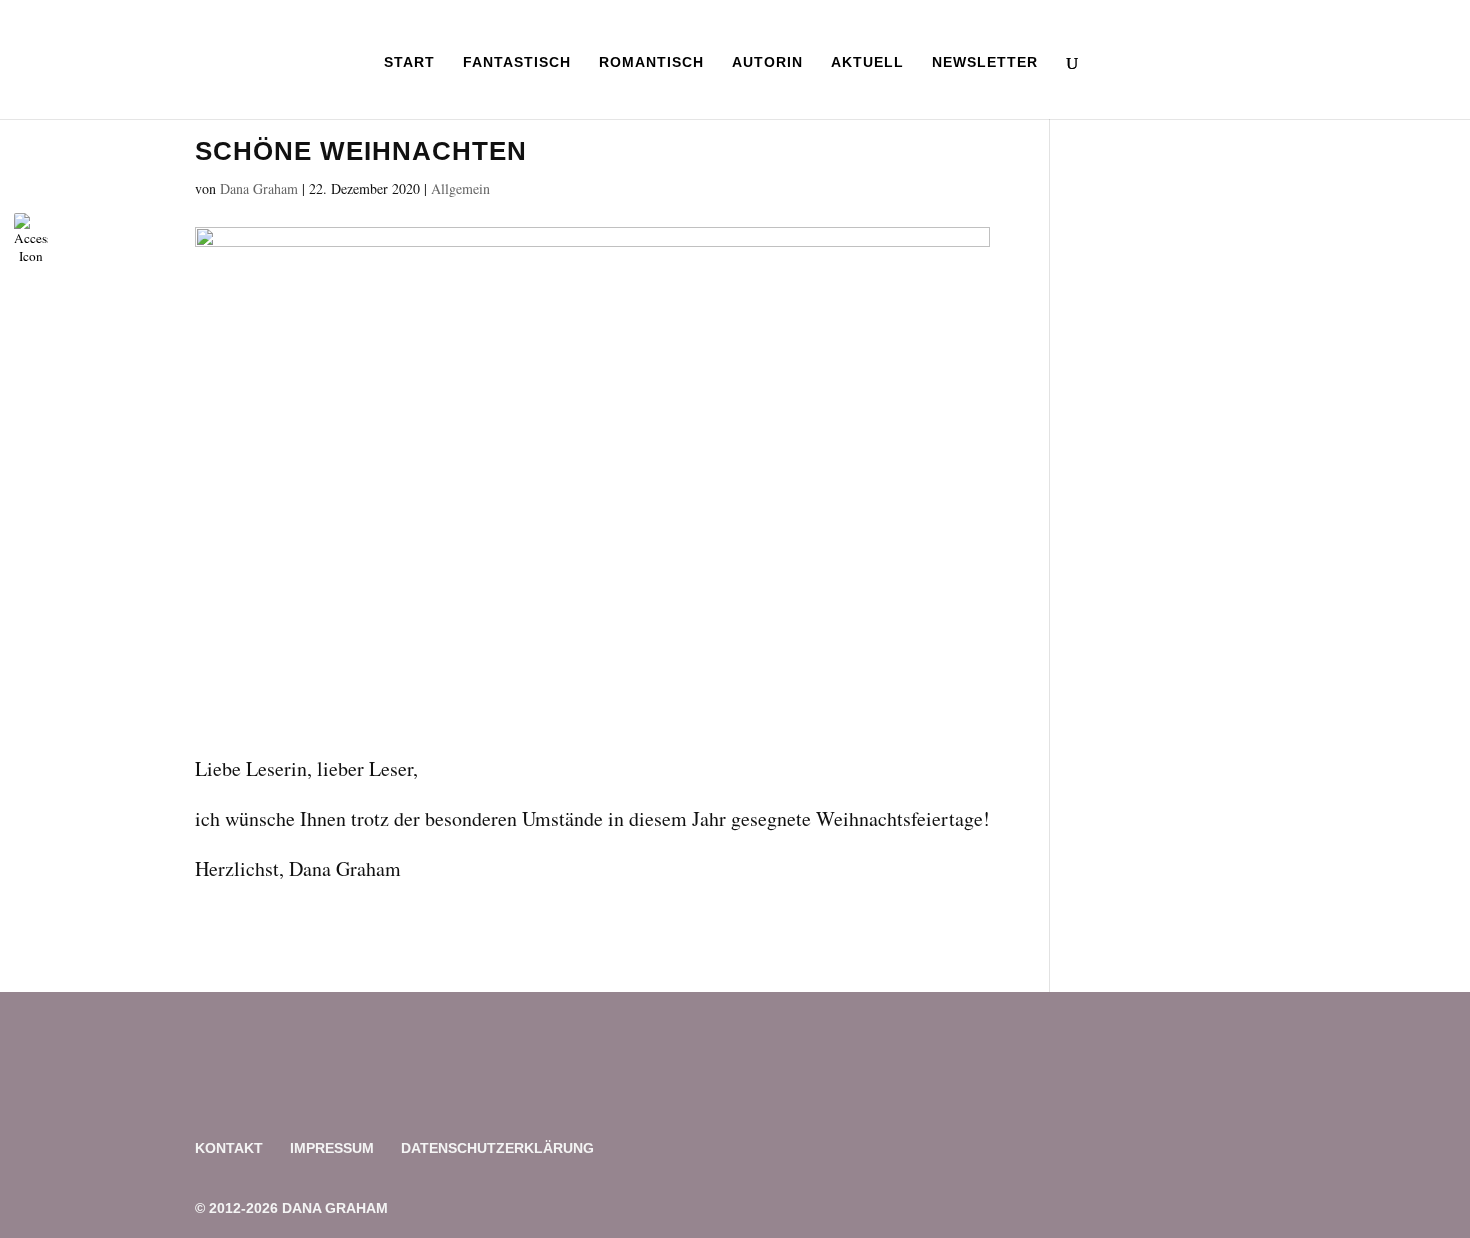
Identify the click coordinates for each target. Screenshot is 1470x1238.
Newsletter (985, 62)
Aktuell (867, 62)
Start (409, 62)
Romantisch (651, 62)
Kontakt (229, 1148)
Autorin (767, 62)
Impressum (332, 1148)
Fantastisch (517, 62)
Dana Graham (259, 188)
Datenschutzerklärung (497, 1148)
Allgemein (460, 188)
